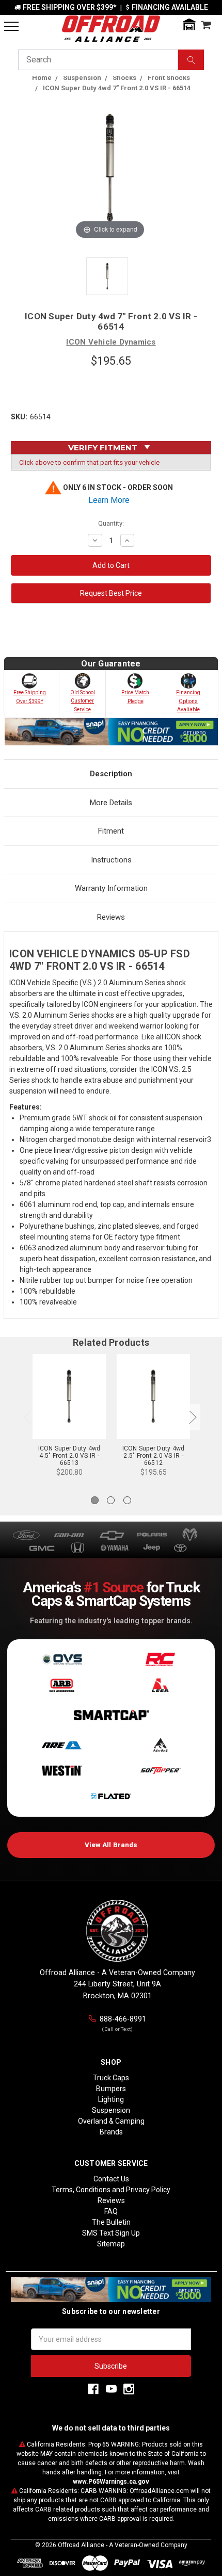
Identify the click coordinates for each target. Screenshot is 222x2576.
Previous (27, 1417)
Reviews (111, 917)
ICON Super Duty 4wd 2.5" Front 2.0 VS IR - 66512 (154, 1456)
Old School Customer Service (83, 701)
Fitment (111, 831)
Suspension (111, 2110)
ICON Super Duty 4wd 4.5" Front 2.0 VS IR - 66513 (69, 1456)
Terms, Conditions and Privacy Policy (111, 2190)
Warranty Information (111, 888)
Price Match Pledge (135, 697)
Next (193, 1417)
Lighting (111, 2099)
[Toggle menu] (11, 26)
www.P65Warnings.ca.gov (111, 2482)
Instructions (111, 860)
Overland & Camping (111, 2121)
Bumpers (111, 2089)
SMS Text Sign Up (111, 2233)
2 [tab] (111, 1500)
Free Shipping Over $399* (30, 697)
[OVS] (62, 1659)
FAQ (111, 2211)
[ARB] (62, 1685)
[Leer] (160, 1685)
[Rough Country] (160, 1659)
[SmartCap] (111, 1715)
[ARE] (62, 1745)
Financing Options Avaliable (188, 701)
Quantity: (111, 523)
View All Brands (111, 1845)
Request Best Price (111, 593)
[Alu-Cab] (160, 1745)
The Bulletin (111, 2222)
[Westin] (62, 1771)
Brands (111, 2132)
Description (111, 774)
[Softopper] (160, 1771)
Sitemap (111, 2244)
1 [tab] (95, 1500)
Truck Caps (111, 2078)
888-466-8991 (123, 2019)
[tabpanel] (69, 1417)
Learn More (109, 500)
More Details (111, 803)
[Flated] (111, 1797)
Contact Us (111, 2179)
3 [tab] (127, 1500)
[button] (189, 25)
